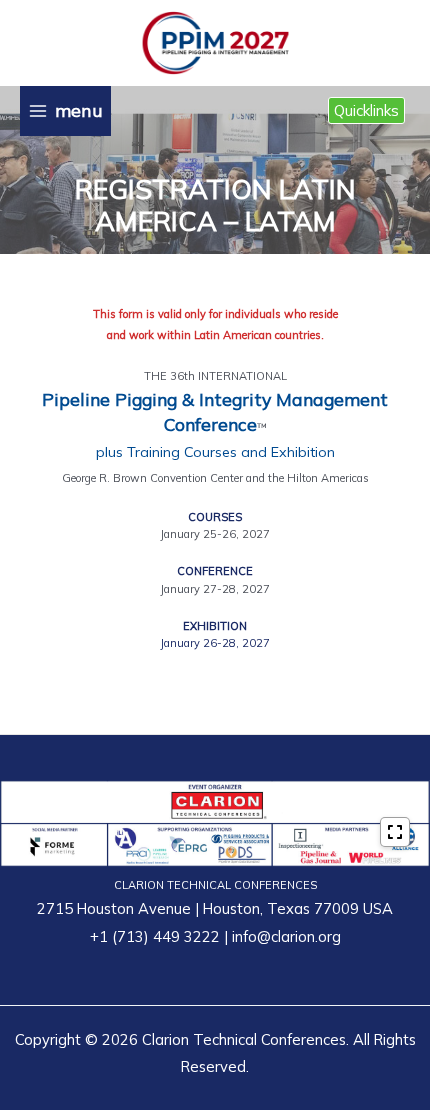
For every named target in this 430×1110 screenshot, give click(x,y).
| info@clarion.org (280, 936)
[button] (366, 110)
